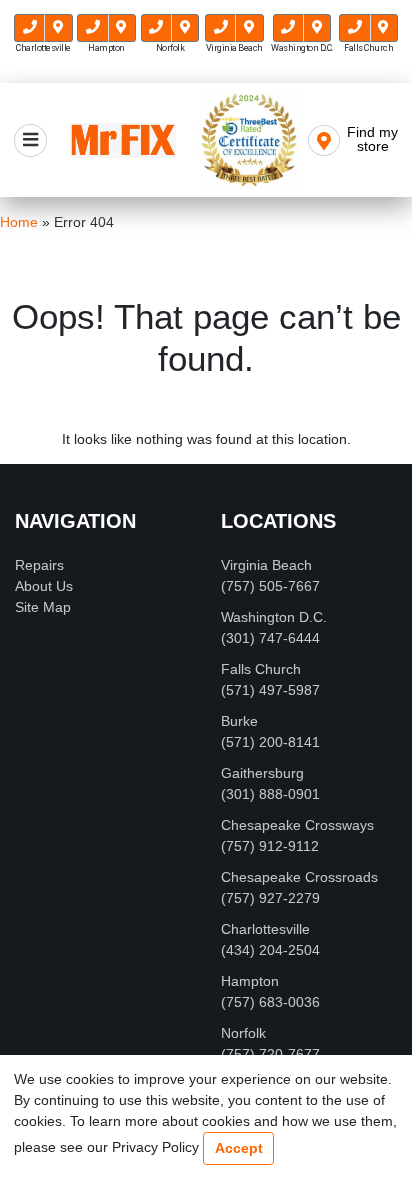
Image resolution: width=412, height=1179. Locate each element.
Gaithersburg (262, 773)
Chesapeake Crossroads (299, 877)
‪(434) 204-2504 (270, 950)
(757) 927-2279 (270, 898)
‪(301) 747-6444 (270, 638)
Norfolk (243, 1033)
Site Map (43, 607)
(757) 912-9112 (270, 846)
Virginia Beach (266, 565)
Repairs (39, 565)
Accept (239, 1148)
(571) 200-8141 (270, 742)
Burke (239, 721)
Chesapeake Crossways (297, 825)
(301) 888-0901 (270, 794)
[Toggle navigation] (30, 140)
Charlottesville (265, 929)
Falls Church (261, 669)
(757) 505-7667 (270, 586)
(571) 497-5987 (270, 690)
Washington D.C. (274, 617)
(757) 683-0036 (270, 1002)
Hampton (250, 981)
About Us (44, 586)
